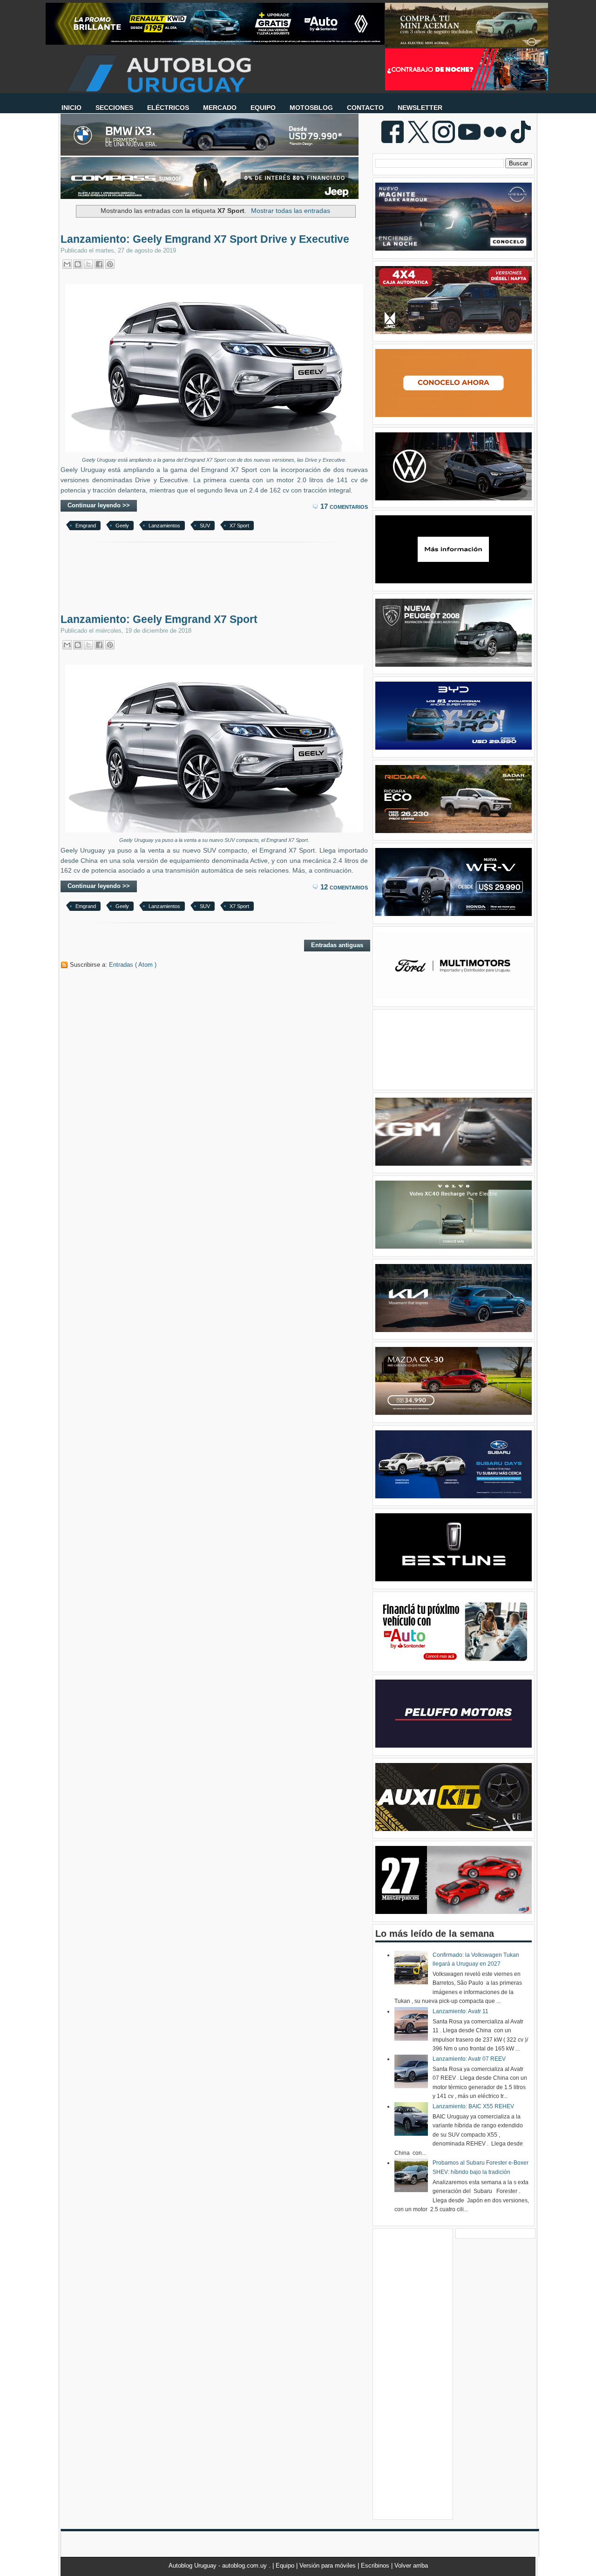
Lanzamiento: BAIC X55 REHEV (473, 2106)
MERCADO (220, 108)
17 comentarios (344, 506)
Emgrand (86, 526)
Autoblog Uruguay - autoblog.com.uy (219, 2566)
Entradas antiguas (337, 945)
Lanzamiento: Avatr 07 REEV (469, 2059)
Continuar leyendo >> (99, 505)
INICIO (71, 108)
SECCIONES (114, 108)
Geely (122, 526)
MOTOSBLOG (311, 108)
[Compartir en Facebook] (99, 264)
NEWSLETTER (420, 108)
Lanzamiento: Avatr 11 (461, 2011)
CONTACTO (365, 108)
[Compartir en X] (88, 264)
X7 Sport (239, 526)
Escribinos (376, 2566)
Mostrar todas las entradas (291, 211)
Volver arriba (411, 2566)
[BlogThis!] (78, 264)
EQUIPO (263, 108)
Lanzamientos (164, 526)
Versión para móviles (328, 2566)
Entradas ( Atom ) (133, 965)
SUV (205, 526)
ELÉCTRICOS (168, 108)
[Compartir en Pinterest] (110, 264)
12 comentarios (344, 887)
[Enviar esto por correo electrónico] (67, 264)
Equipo (286, 2566)
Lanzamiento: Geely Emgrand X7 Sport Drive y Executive (205, 239)
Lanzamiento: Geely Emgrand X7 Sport (159, 619)
